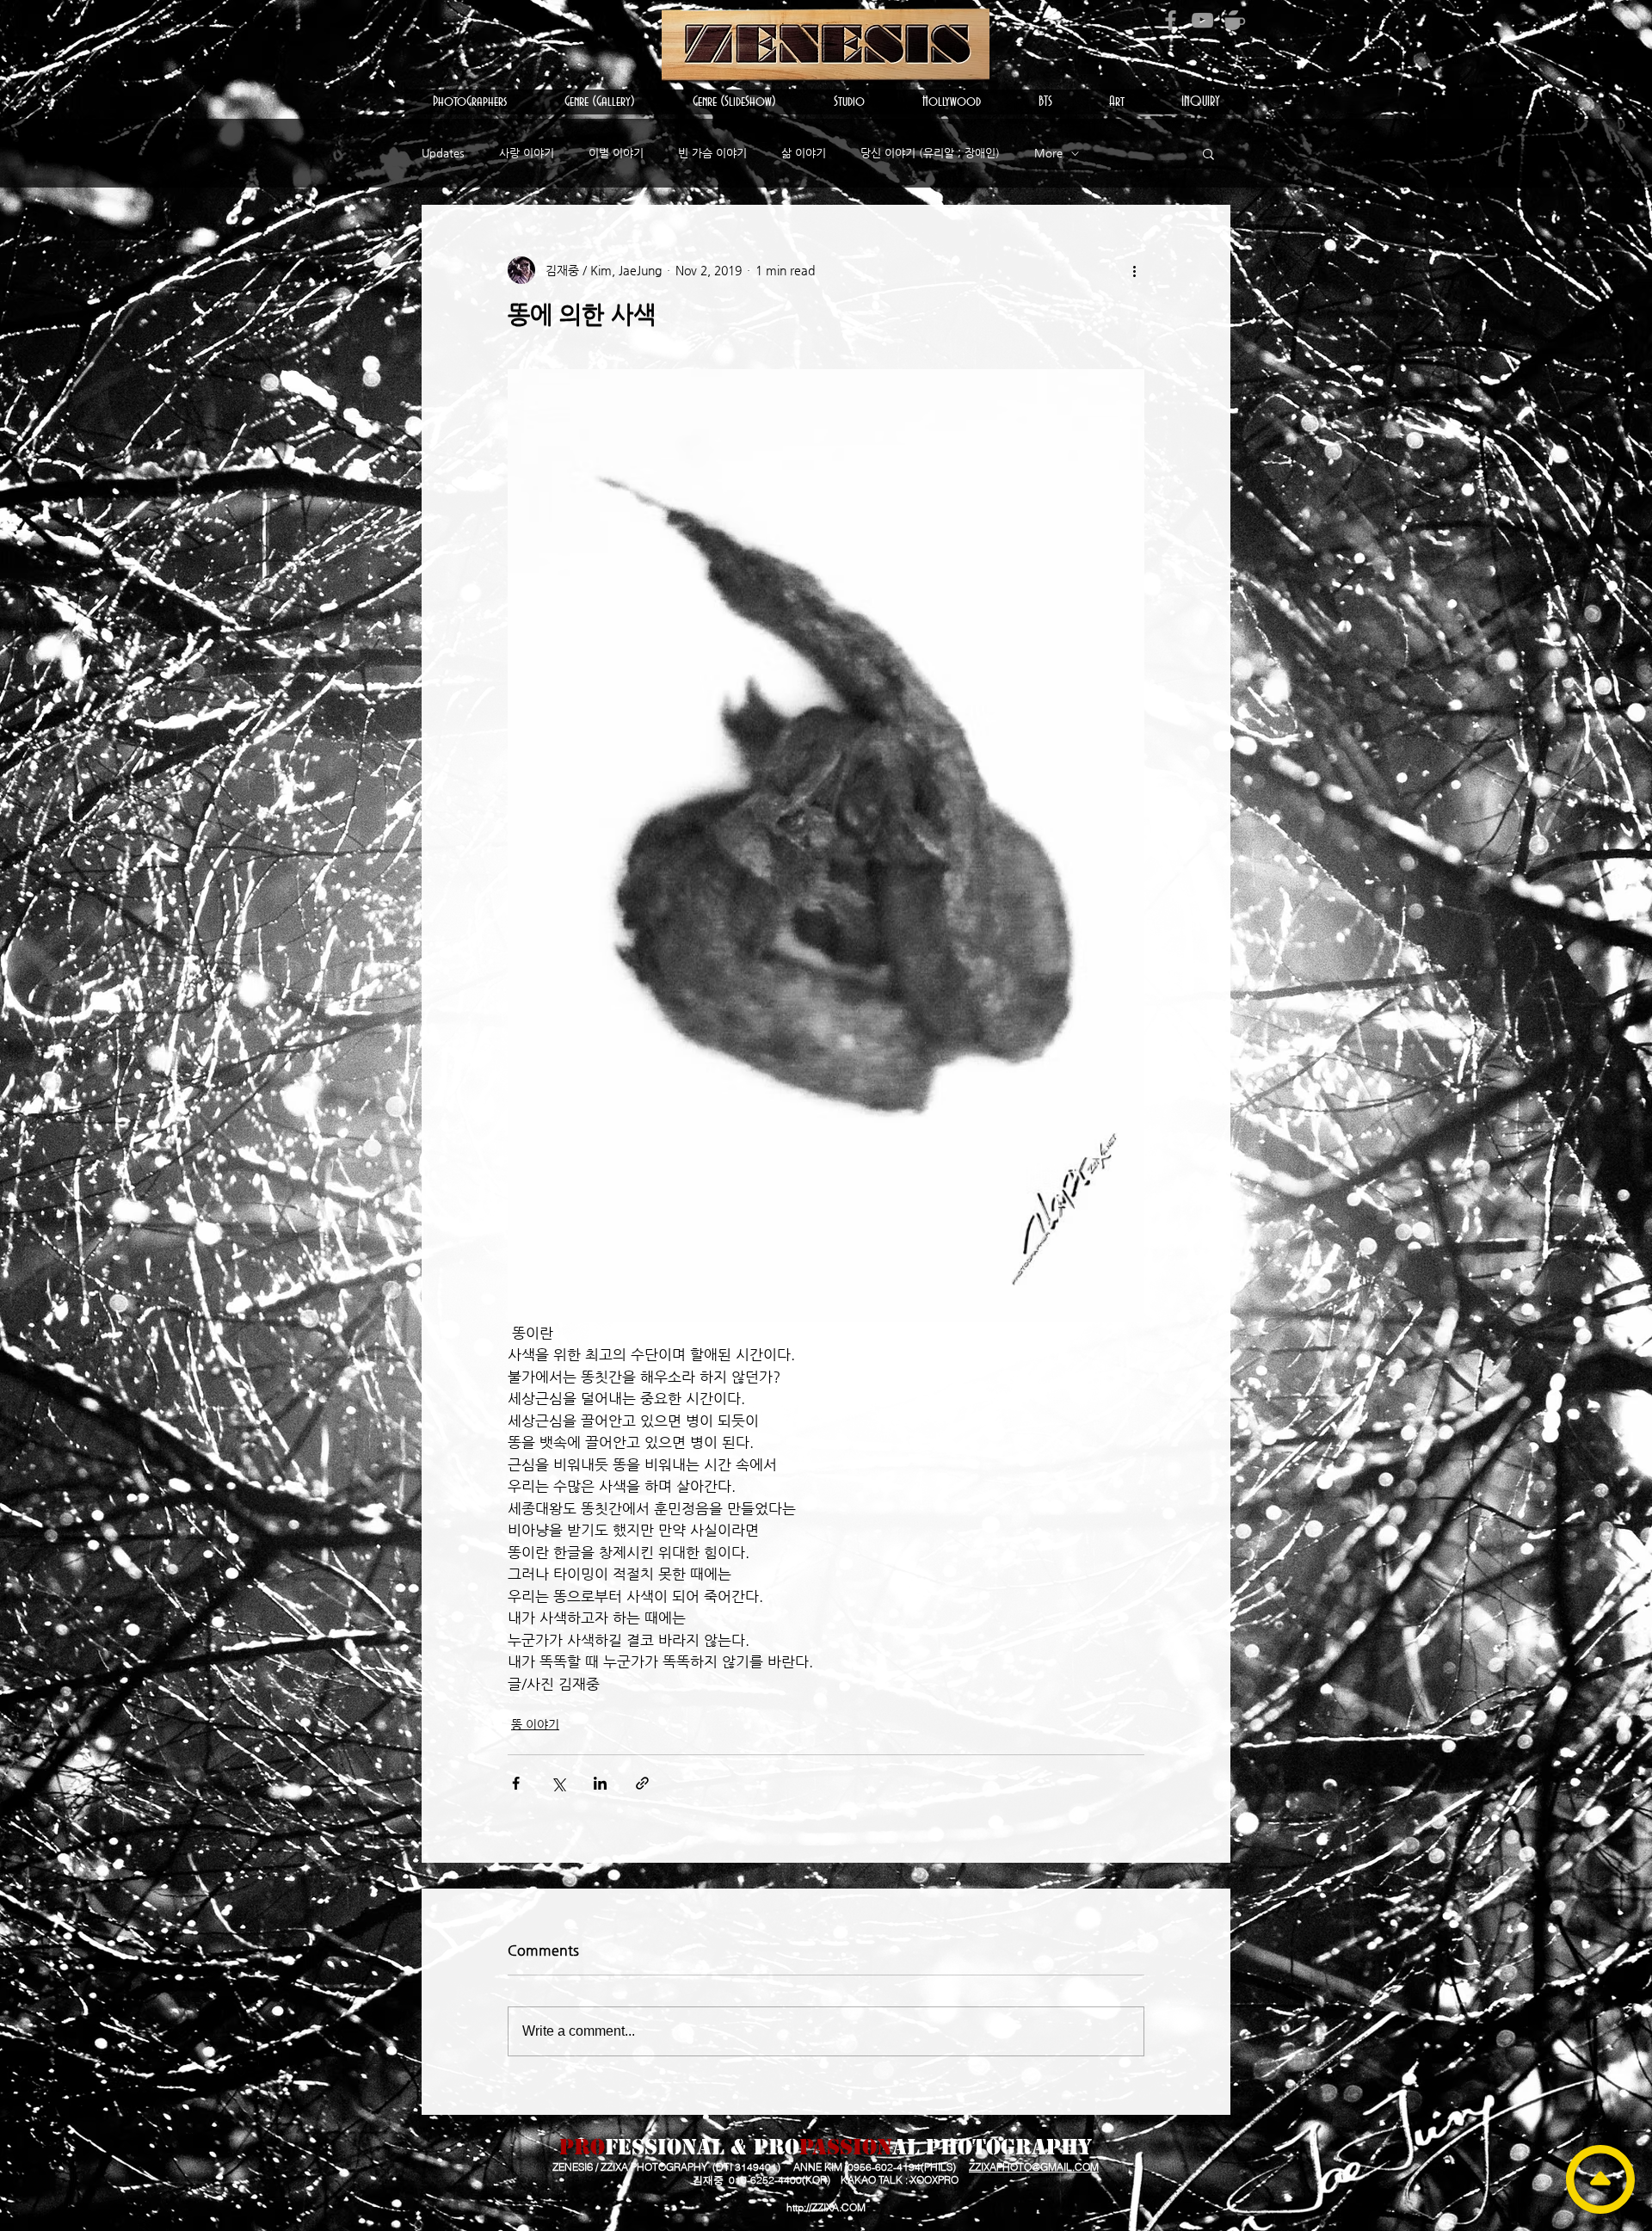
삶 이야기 (804, 153)
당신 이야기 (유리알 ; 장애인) (930, 153)
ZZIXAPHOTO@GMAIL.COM (1034, 2167)
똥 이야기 (535, 1724)
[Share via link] (642, 1783)
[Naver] (1234, 20)
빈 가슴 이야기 (712, 153)
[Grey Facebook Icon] (1171, 20)
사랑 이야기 (527, 153)
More (1048, 153)
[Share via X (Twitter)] (558, 1783)
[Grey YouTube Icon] (1202, 20)
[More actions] (1134, 270)
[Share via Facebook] (516, 1783)
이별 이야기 (616, 153)
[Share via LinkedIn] (600, 1783)
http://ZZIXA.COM (826, 2207)
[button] (470, 102)
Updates (443, 153)
